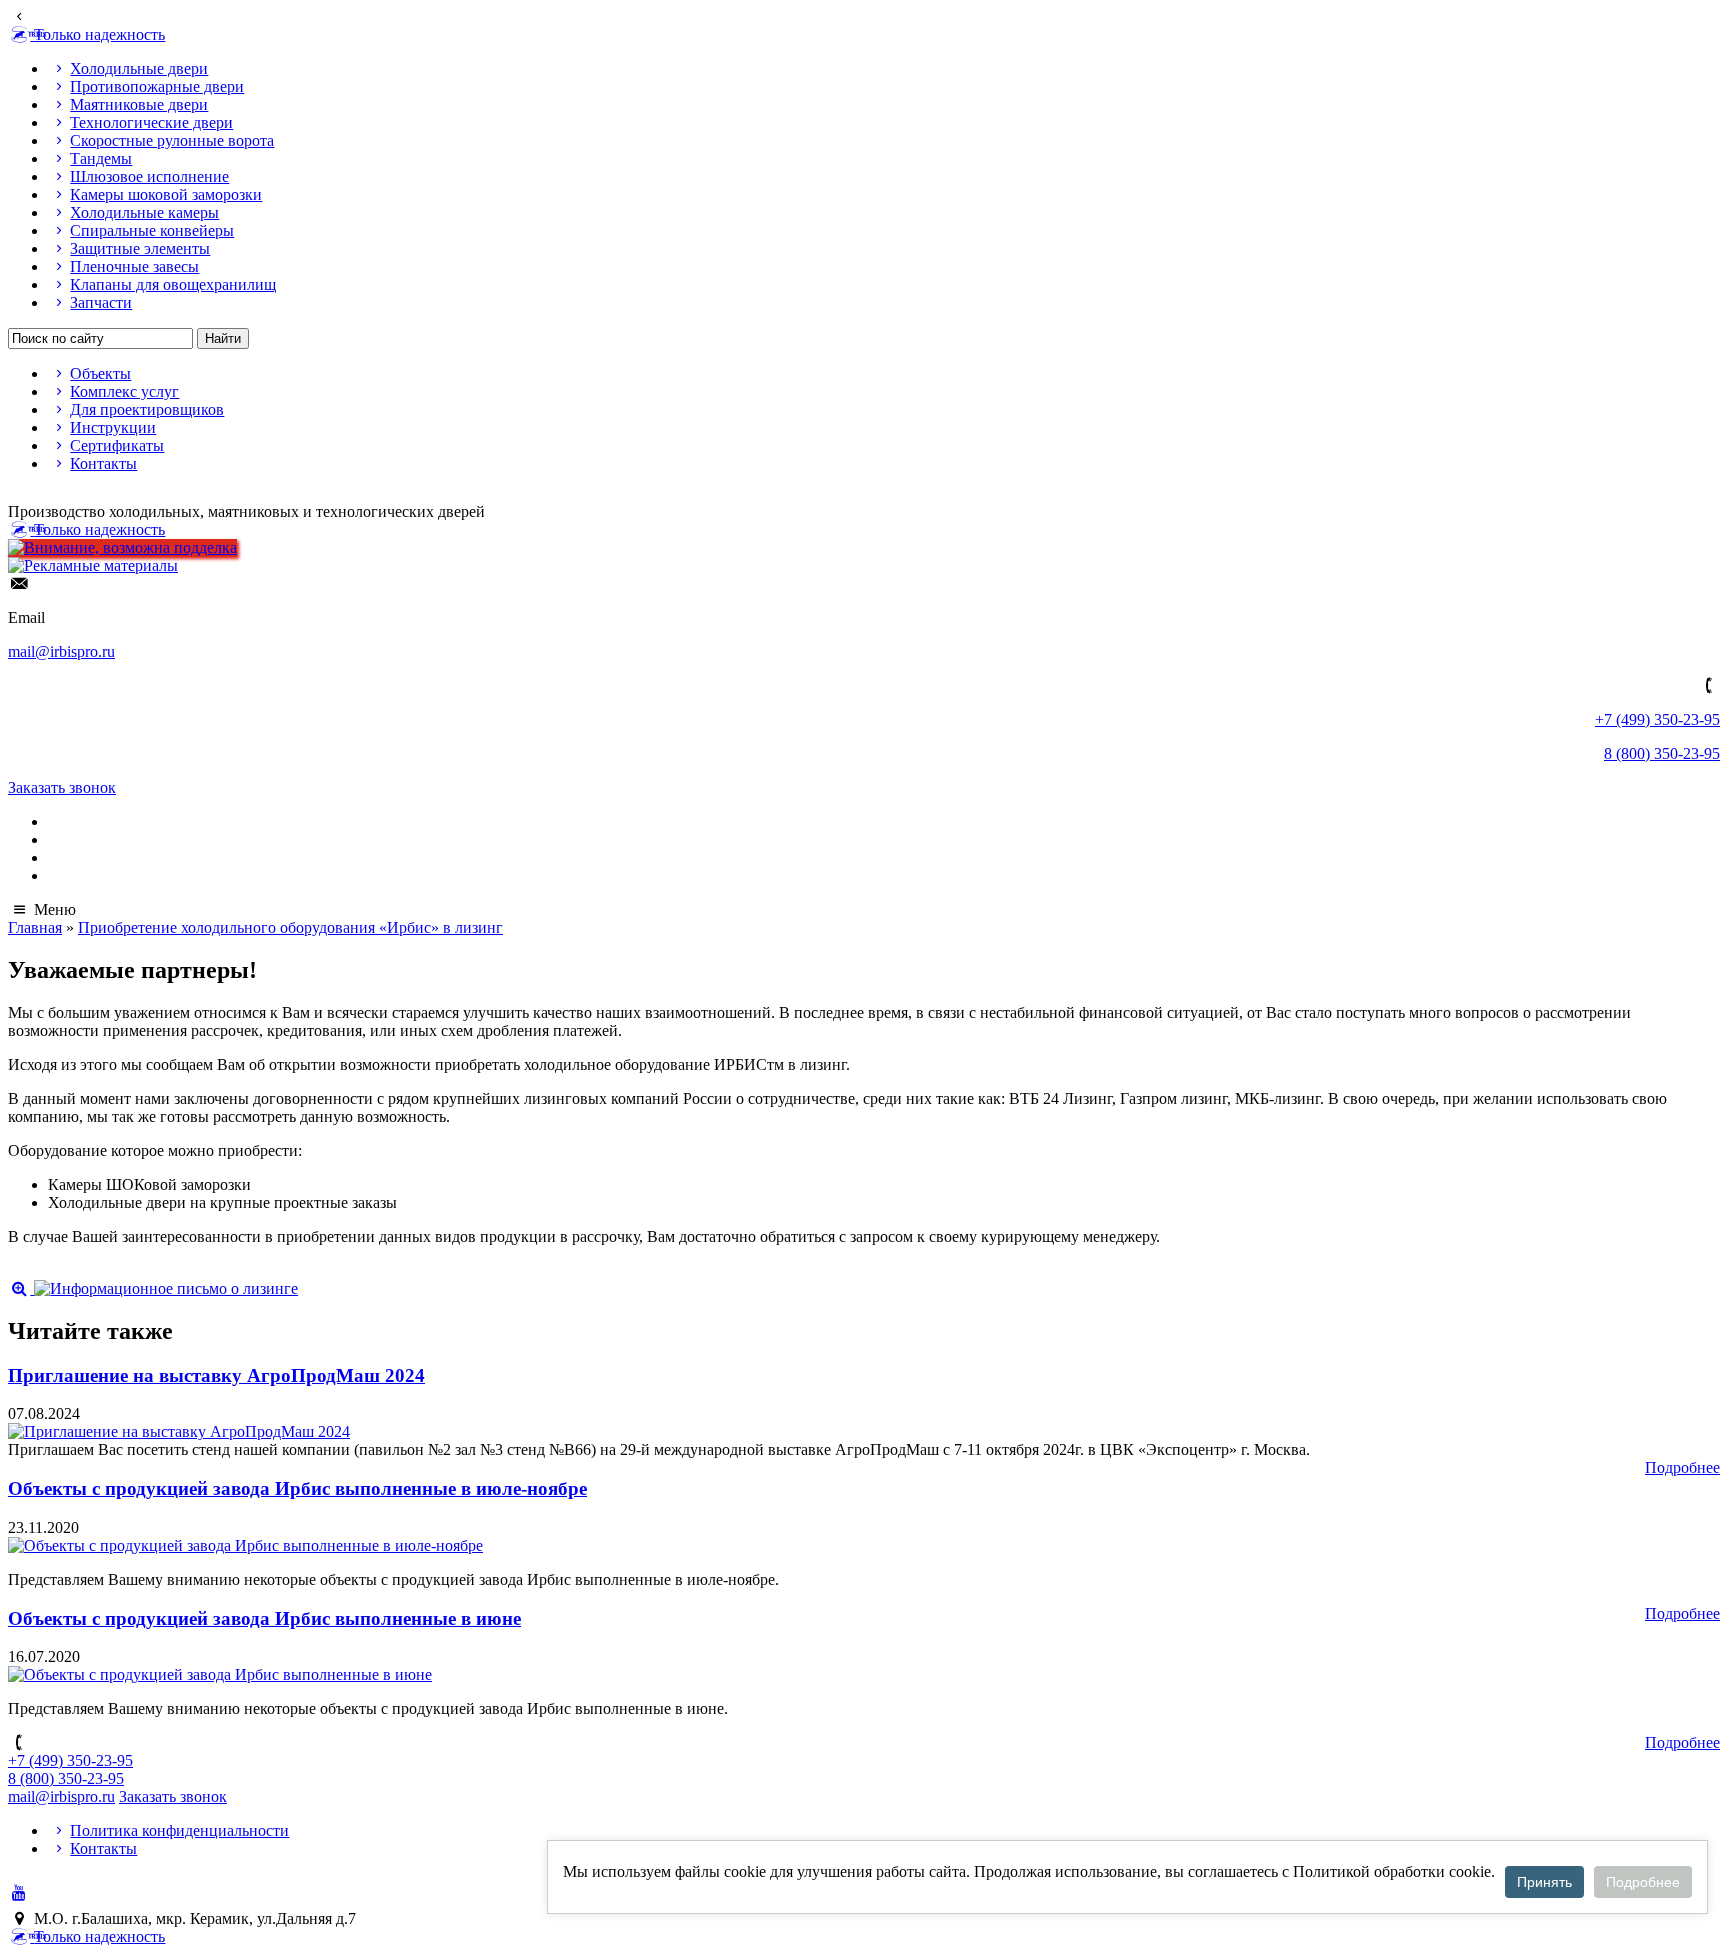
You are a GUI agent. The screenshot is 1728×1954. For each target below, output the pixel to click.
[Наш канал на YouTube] (19, 1892)
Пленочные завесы (134, 266)
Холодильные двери (139, 68)
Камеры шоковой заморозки (166, 194)
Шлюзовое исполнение (149, 176)
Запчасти (101, 302)
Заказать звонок (62, 787)
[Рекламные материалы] (93, 565)
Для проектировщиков (147, 409)
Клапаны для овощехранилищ (173, 284)
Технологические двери (151, 122)
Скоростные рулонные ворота (172, 140)
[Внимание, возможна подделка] (122, 547)
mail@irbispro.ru (61, 651)
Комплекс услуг (124, 391)
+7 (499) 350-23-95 (1657, 719)
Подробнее (1682, 1467)
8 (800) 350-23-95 (1662, 753)
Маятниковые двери (139, 104)
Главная (35, 927)
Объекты (100, 373)
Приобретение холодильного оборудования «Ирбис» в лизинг (290, 927)
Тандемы (101, 158)
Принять (1544, 1882)
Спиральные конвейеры (152, 230)
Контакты (103, 463)
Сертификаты (117, 445)
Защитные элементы (140, 248)
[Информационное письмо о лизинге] (153, 1288)
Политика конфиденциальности (179, 1830)
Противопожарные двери (157, 86)
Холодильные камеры (144, 212)
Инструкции (113, 427)
